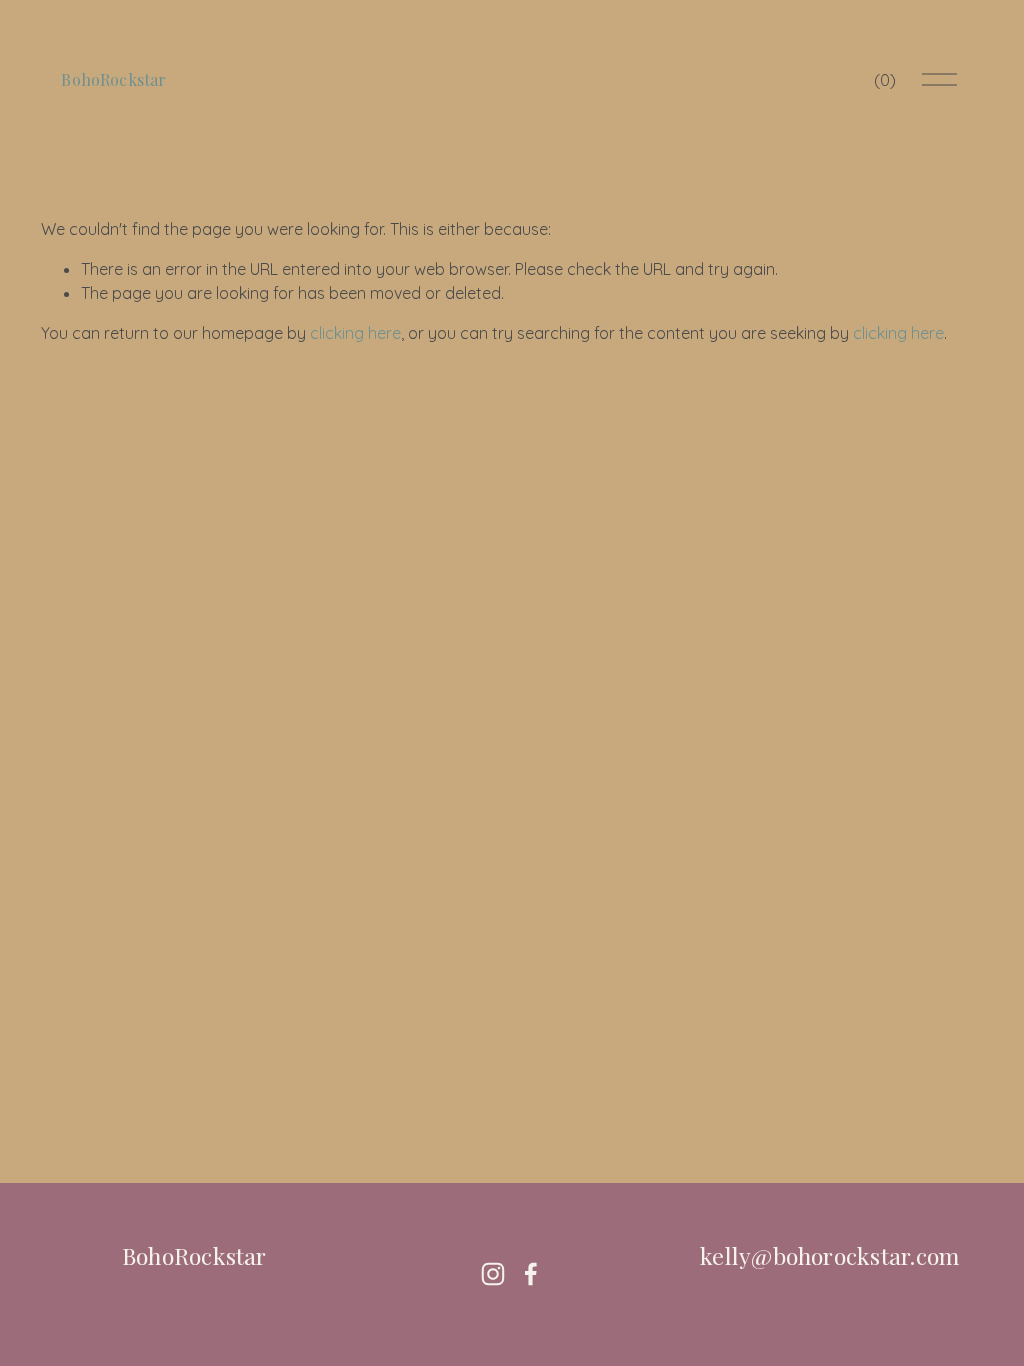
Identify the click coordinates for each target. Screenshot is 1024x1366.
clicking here (355, 333)
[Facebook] (531, 1274)
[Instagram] (493, 1274)
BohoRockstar (113, 79)
